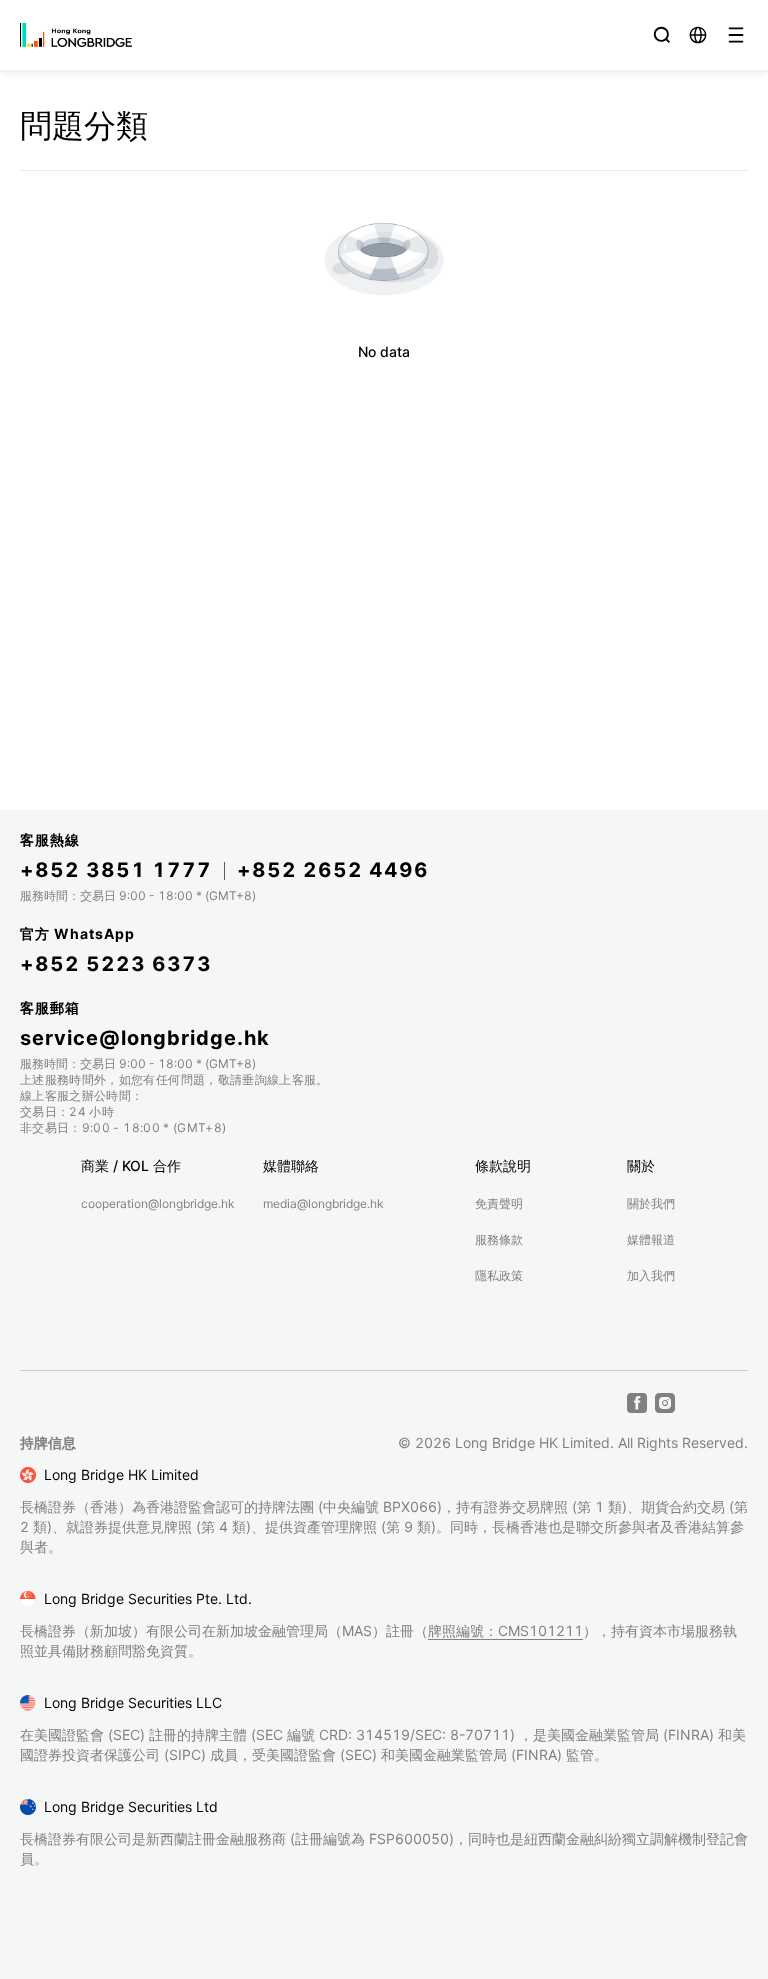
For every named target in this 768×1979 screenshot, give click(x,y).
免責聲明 (499, 1203)
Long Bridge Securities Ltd (131, 1806)
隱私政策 (499, 1275)
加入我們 (651, 1275)
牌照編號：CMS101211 (505, 1630)
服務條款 (499, 1239)
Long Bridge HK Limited (121, 1474)
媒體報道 (651, 1239)
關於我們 (651, 1203)
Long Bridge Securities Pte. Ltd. (148, 1598)
